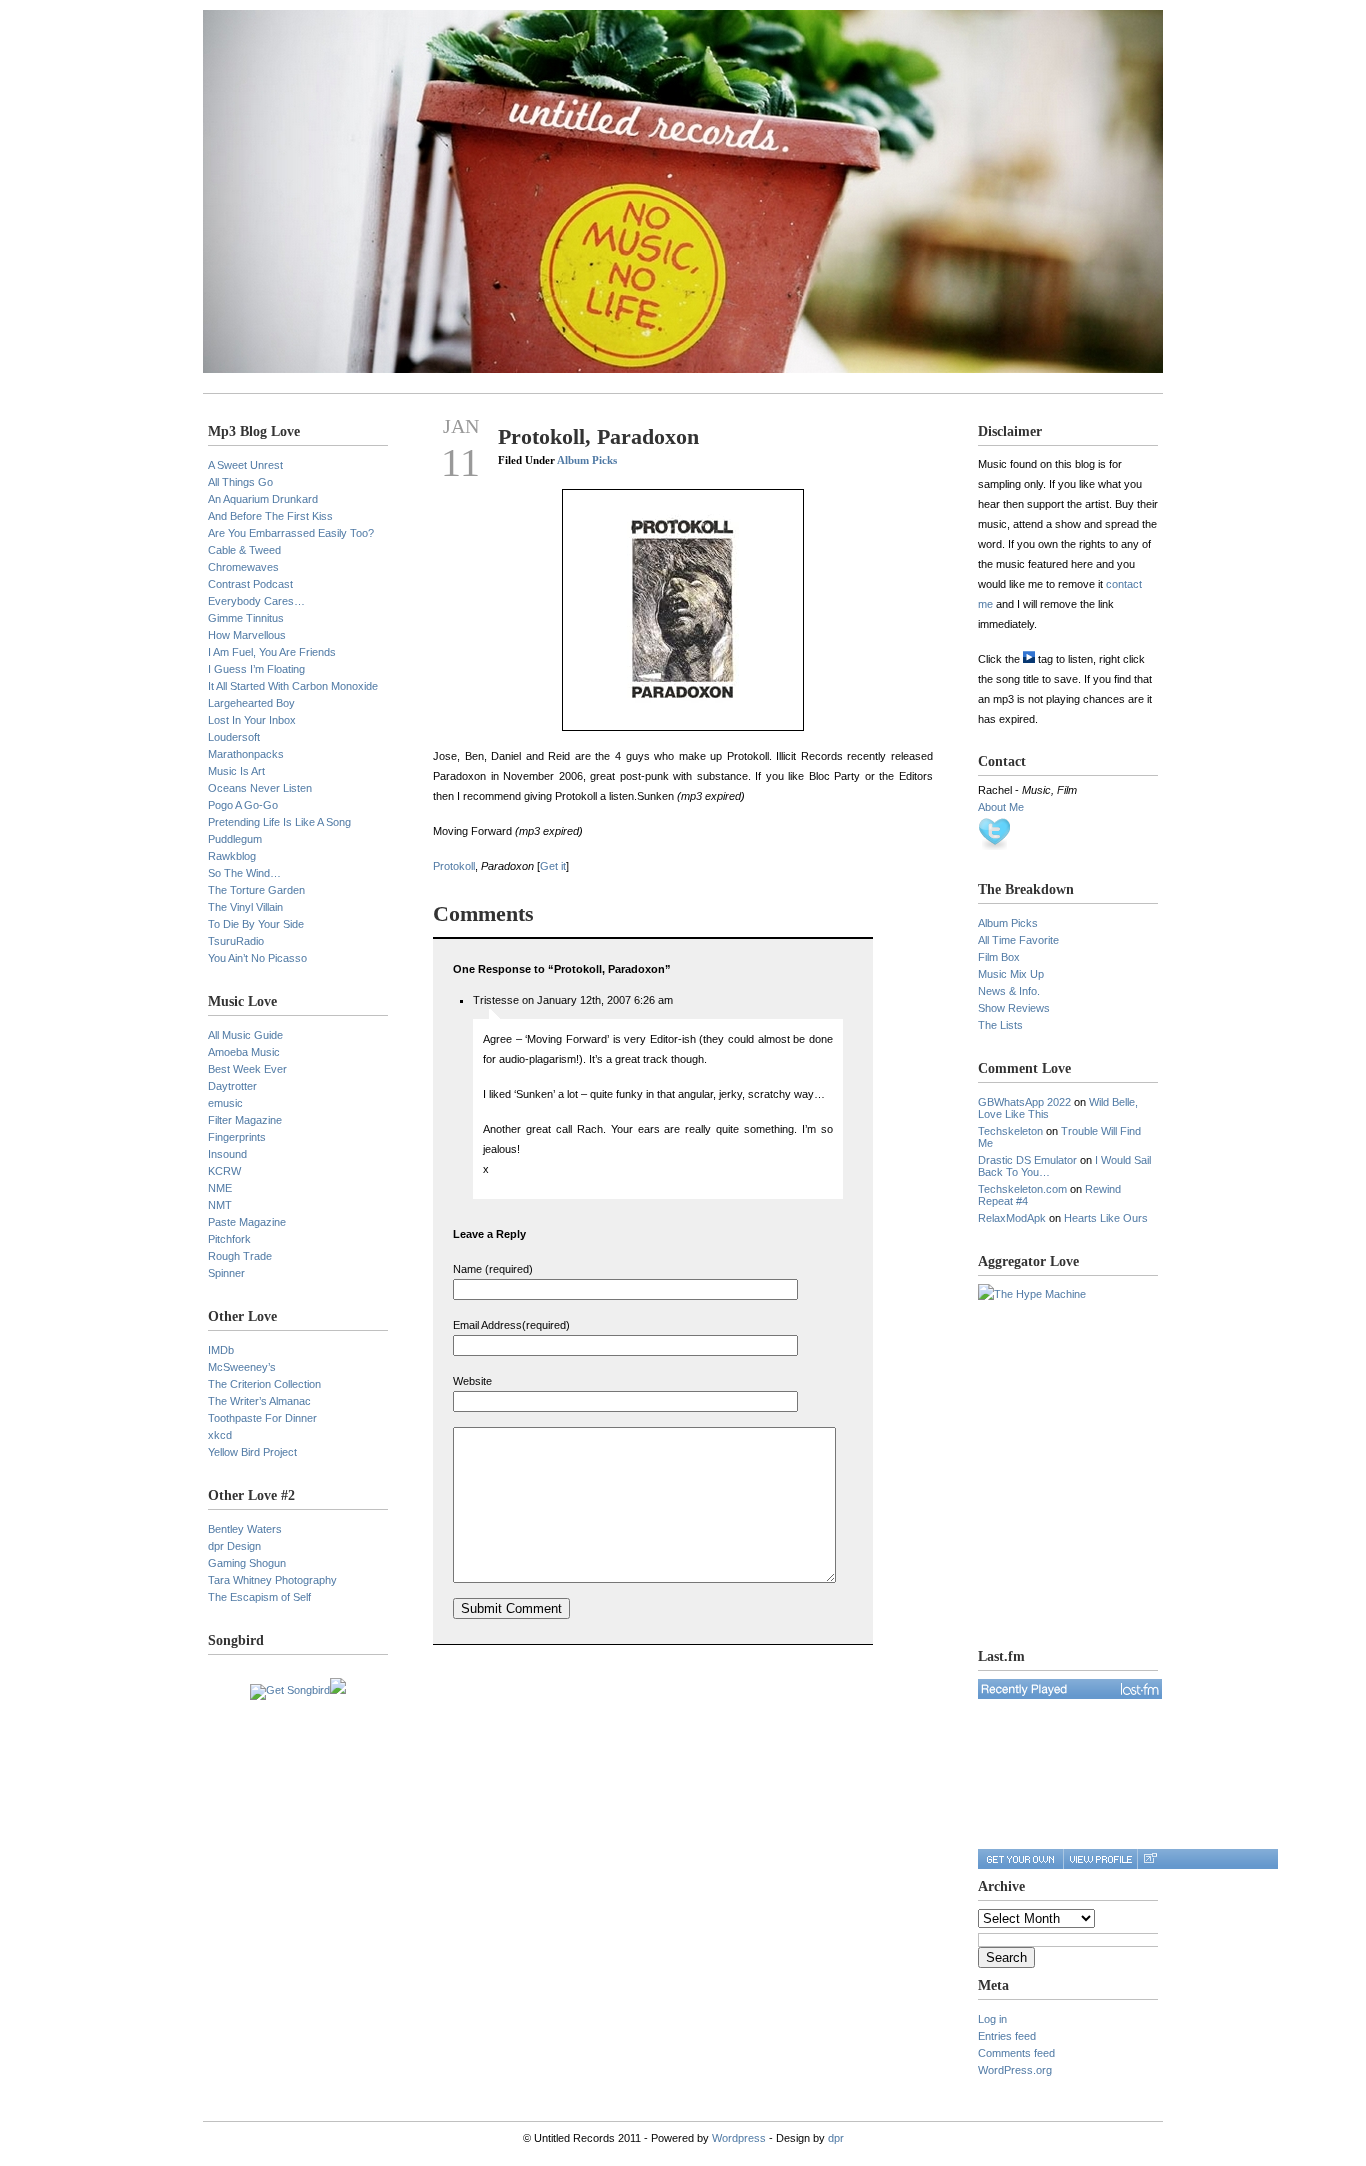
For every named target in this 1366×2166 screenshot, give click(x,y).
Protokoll (454, 866)
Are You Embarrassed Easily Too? (291, 533)
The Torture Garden (256, 890)
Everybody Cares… (256, 601)
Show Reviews (1014, 1008)
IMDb (221, 1350)
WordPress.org (1015, 2070)
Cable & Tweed (244, 550)
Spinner (226, 1273)
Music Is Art (236, 771)
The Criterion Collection (264, 1384)
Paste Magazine (247, 1222)
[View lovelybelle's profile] (1100, 1859)
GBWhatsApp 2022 (1024, 1102)
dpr (836, 2138)
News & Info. (1009, 991)
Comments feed (1016, 2053)
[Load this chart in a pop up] (1149, 1859)
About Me (1001, 807)
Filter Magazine (245, 1120)
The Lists (1000, 1025)
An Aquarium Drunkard (263, 499)
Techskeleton (1010, 1131)
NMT (220, 1205)
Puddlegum (235, 839)
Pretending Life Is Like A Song (279, 822)
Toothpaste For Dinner (262, 1418)
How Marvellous (247, 635)
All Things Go (240, 482)
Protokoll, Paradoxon (598, 436)
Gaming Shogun (247, 1563)
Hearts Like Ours (1106, 1218)
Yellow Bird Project (252, 1452)
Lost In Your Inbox (252, 720)
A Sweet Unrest (245, 465)
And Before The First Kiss (270, 516)
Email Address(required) (511, 1325)
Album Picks (587, 460)
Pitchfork (229, 1239)
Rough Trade (240, 1256)
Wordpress (739, 2138)
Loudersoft (234, 737)
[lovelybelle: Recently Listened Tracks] (1070, 1689)
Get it (553, 866)
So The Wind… (244, 873)
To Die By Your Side (256, 924)
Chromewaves (243, 567)
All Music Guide (245, 1035)
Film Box (999, 957)
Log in (992, 2019)
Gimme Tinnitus (246, 618)
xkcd (220, 1435)
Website (472, 1381)
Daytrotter (232, 1086)
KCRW (224, 1171)
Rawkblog (232, 856)
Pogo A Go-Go (243, 805)
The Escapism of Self (259, 1597)
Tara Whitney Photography (272, 1580)
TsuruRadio (236, 941)
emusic (225, 1103)
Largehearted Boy (251, 703)
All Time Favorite (1018, 940)
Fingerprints (237, 1137)
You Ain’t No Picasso (257, 958)
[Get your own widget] (1020, 1859)
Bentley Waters (245, 1529)
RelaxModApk (1012, 1218)
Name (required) (493, 1269)
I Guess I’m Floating (256, 669)
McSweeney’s (242, 1367)
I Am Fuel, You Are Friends (272, 652)
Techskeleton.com (1022, 1189)
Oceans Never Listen (260, 788)
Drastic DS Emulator (1027, 1160)
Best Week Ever (247, 1069)
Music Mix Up (1011, 974)
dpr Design (234, 1546)
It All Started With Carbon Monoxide (293, 686)
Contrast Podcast (250, 584)
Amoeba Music (244, 1052)
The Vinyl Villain (245, 907)
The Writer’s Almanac (259, 1401)
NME (220, 1188)
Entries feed (1007, 2036)
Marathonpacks (246, 754)
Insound (227, 1154)
